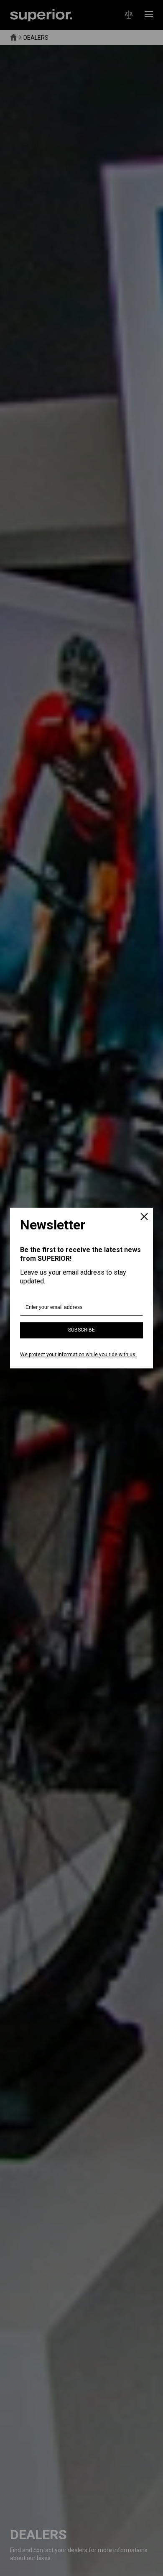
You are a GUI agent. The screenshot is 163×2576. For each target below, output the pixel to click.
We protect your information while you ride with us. (78, 1355)
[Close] (144, 1217)
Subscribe (81, 1330)
